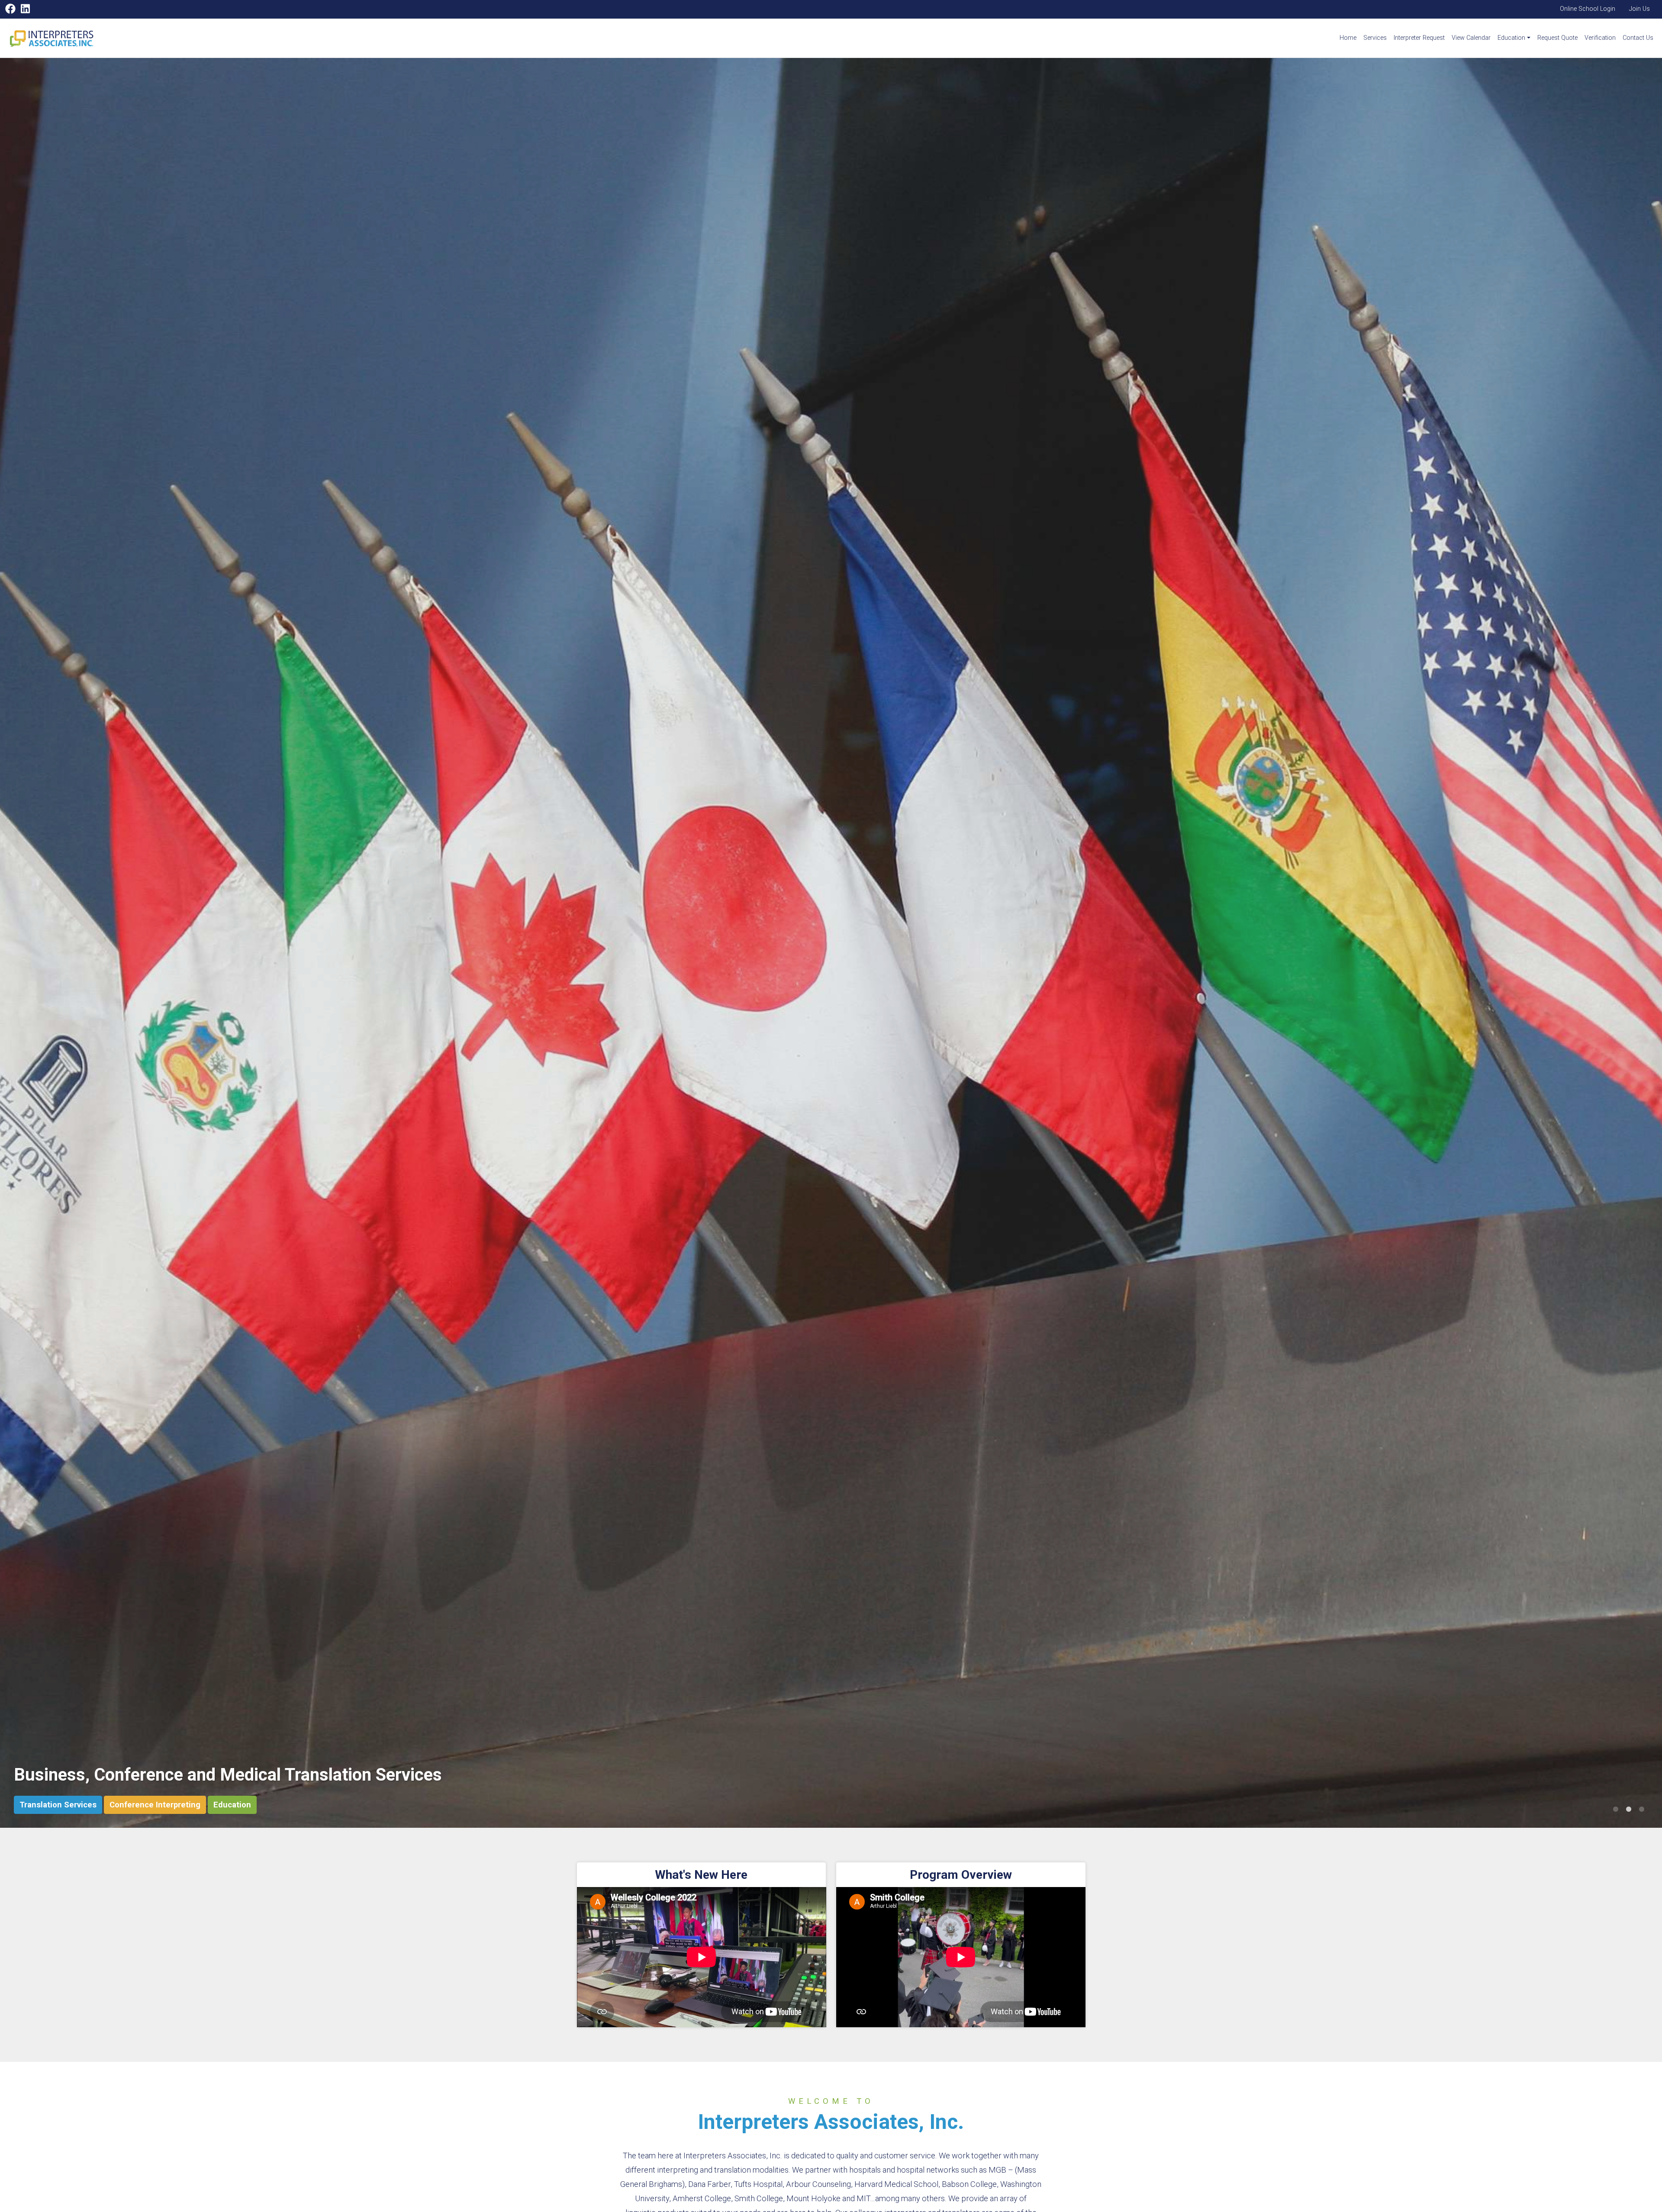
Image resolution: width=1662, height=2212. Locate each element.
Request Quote (1557, 38)
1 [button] (1616, 1810)
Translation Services (58, 1805)
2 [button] (1629, 1810)
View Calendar (1471, 38)
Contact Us (1638, 38)
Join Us (1639, 9)
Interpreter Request (1419, 38)
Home (1348, 38)
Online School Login (1588, 9)
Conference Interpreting (155, 1805)
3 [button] (1642, 1810)
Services (1375, 38)
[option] (831, 943)
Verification (1600, 38)
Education (1511, 38)
